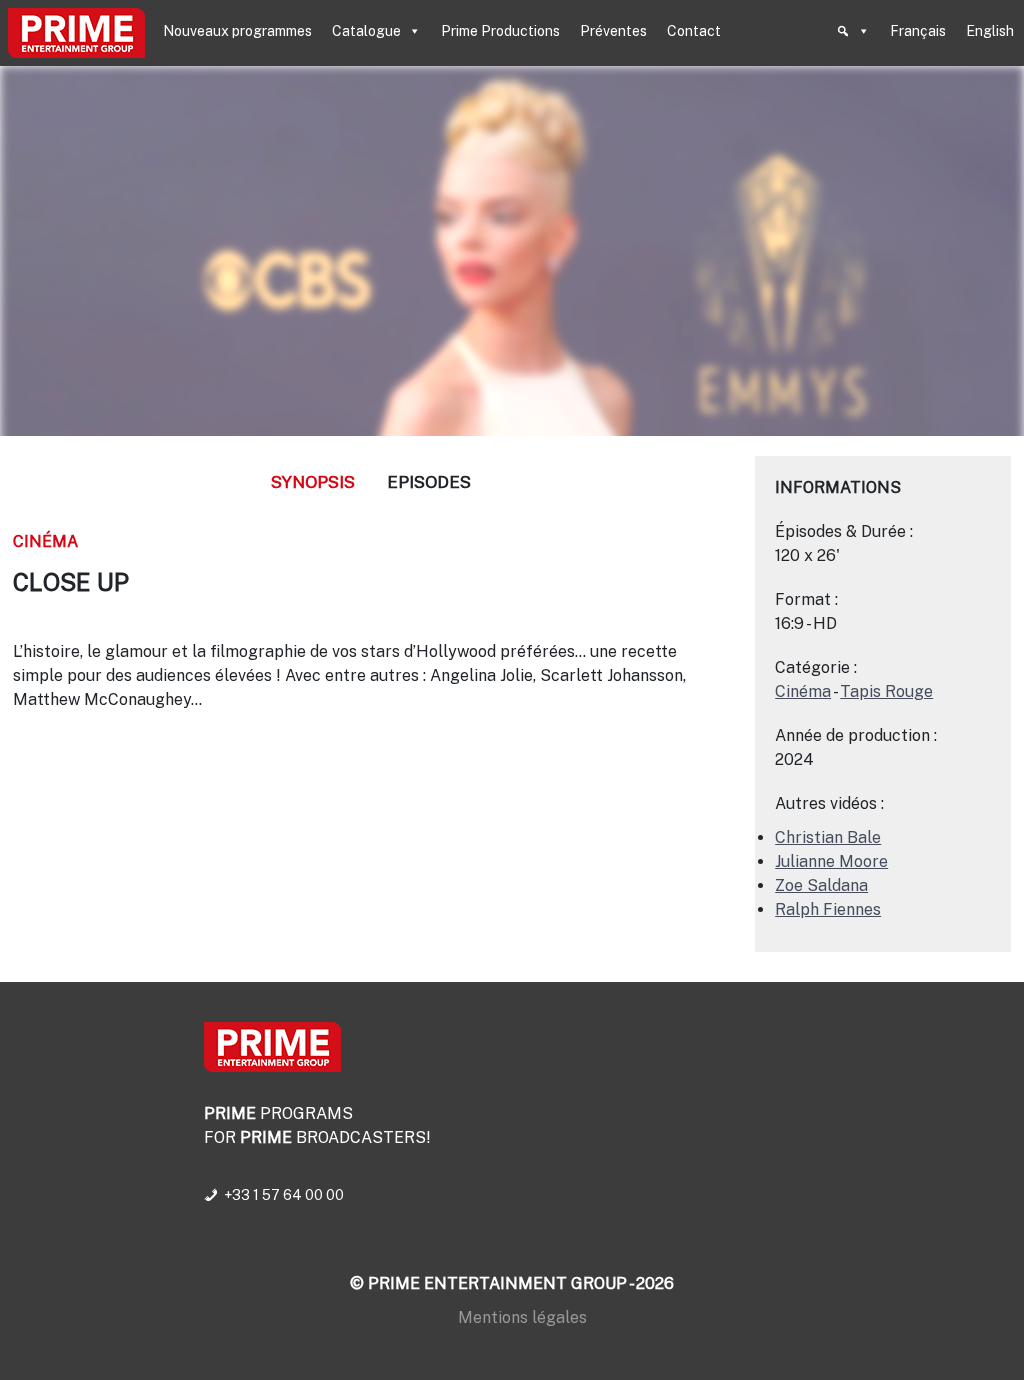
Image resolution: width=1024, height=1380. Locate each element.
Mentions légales (522, 1317)
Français (918, 31)
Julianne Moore (831, 861)
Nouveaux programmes (237, 31)
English (990, 31)
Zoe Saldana (821, 885)
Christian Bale (828, 837)
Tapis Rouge (886, 691)
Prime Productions (500, 31)
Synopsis (313, 482)
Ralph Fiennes (828, 909)
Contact (694, 31)
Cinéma (45, 541)
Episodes (429, 482)
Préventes (613, 31)
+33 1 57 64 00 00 (284, 1195)
